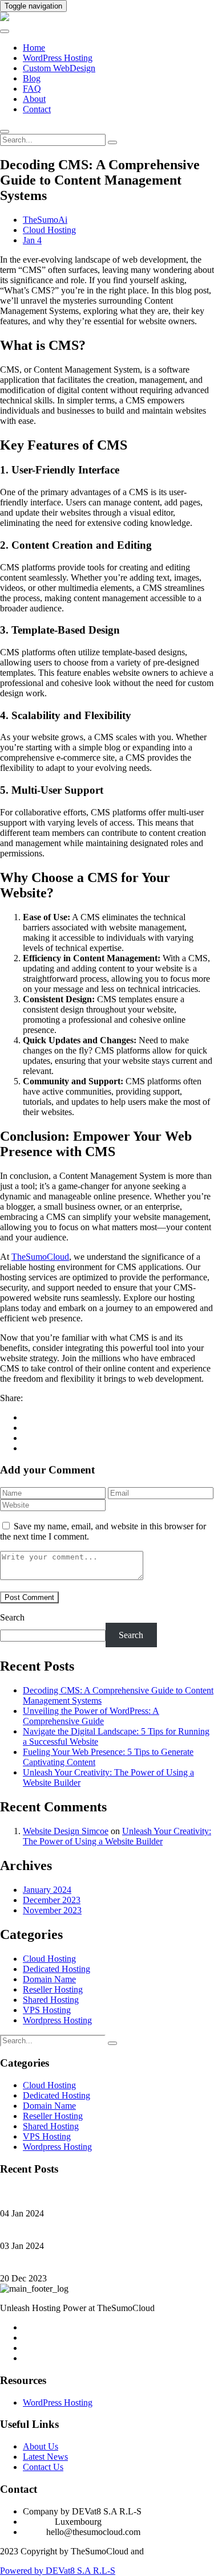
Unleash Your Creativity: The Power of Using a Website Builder (117, 1836)
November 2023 (52, 1910)
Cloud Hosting (49, 230)
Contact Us (43, 2467)
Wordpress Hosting (57, 2020)
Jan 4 (32, 240)
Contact (37, 109)
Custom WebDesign (59, 68)
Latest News (45, 2457)
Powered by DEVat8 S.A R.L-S (58, 2571)
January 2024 (47, 1890)
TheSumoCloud (40, 1257)
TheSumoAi (45, 220)
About (34, 99)
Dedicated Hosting (56, 1969)
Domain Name (49, 1979)
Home (34, 48)
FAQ (32, 89)
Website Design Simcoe (66, 1831)
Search (12, 1617)
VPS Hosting (47, 2010)
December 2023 (52, 1900)
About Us (41, 2446)
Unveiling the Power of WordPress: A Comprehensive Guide (91, 1716)
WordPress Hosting (58, 58)
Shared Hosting (51, 2000)
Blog (32, 78)
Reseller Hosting (53, 1989)
